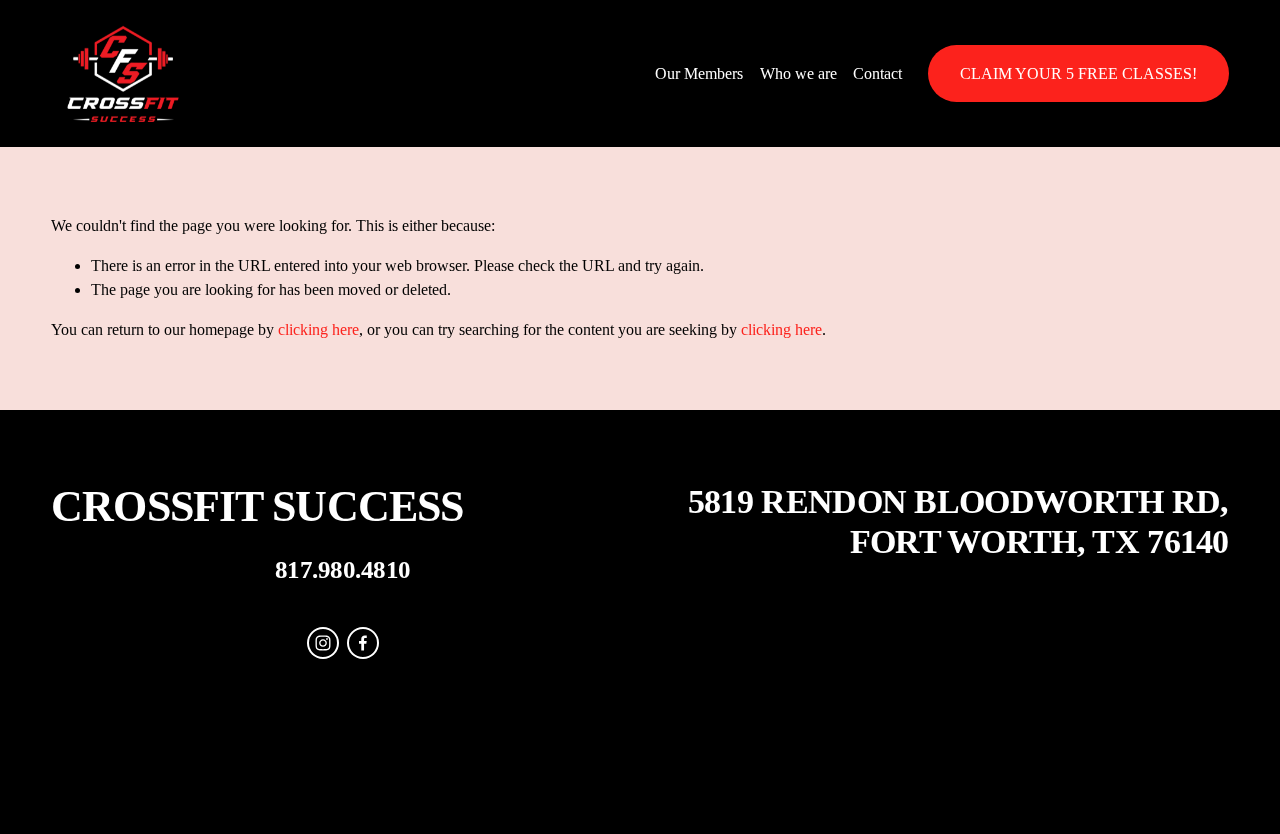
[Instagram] (323, 643)
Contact (877, 73)
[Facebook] (363, 643)
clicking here (318, 329)
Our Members (699, 73)
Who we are (798, 73)
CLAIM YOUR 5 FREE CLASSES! (1078, 73)
